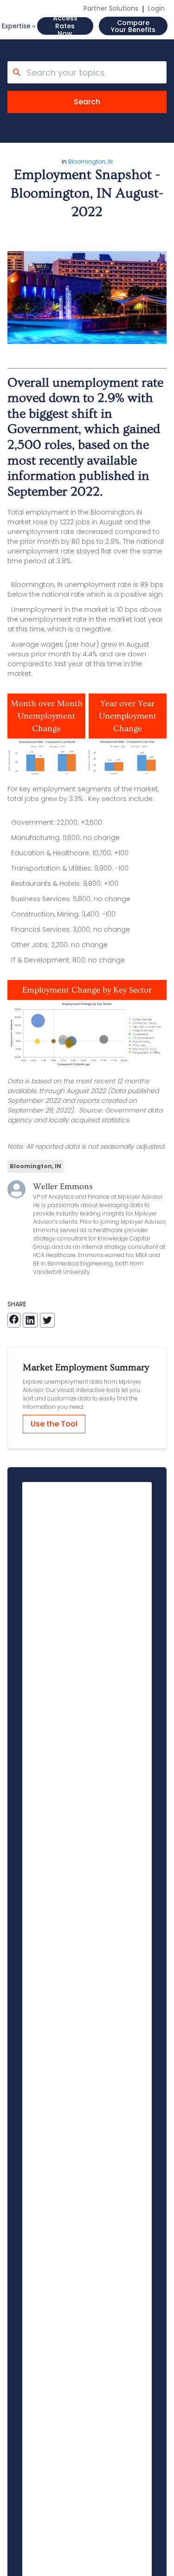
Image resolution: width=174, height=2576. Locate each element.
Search (87, 102)
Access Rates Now (65, 26)
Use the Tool (54, 1424)
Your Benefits (133, 26)
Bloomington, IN (90, 162)
